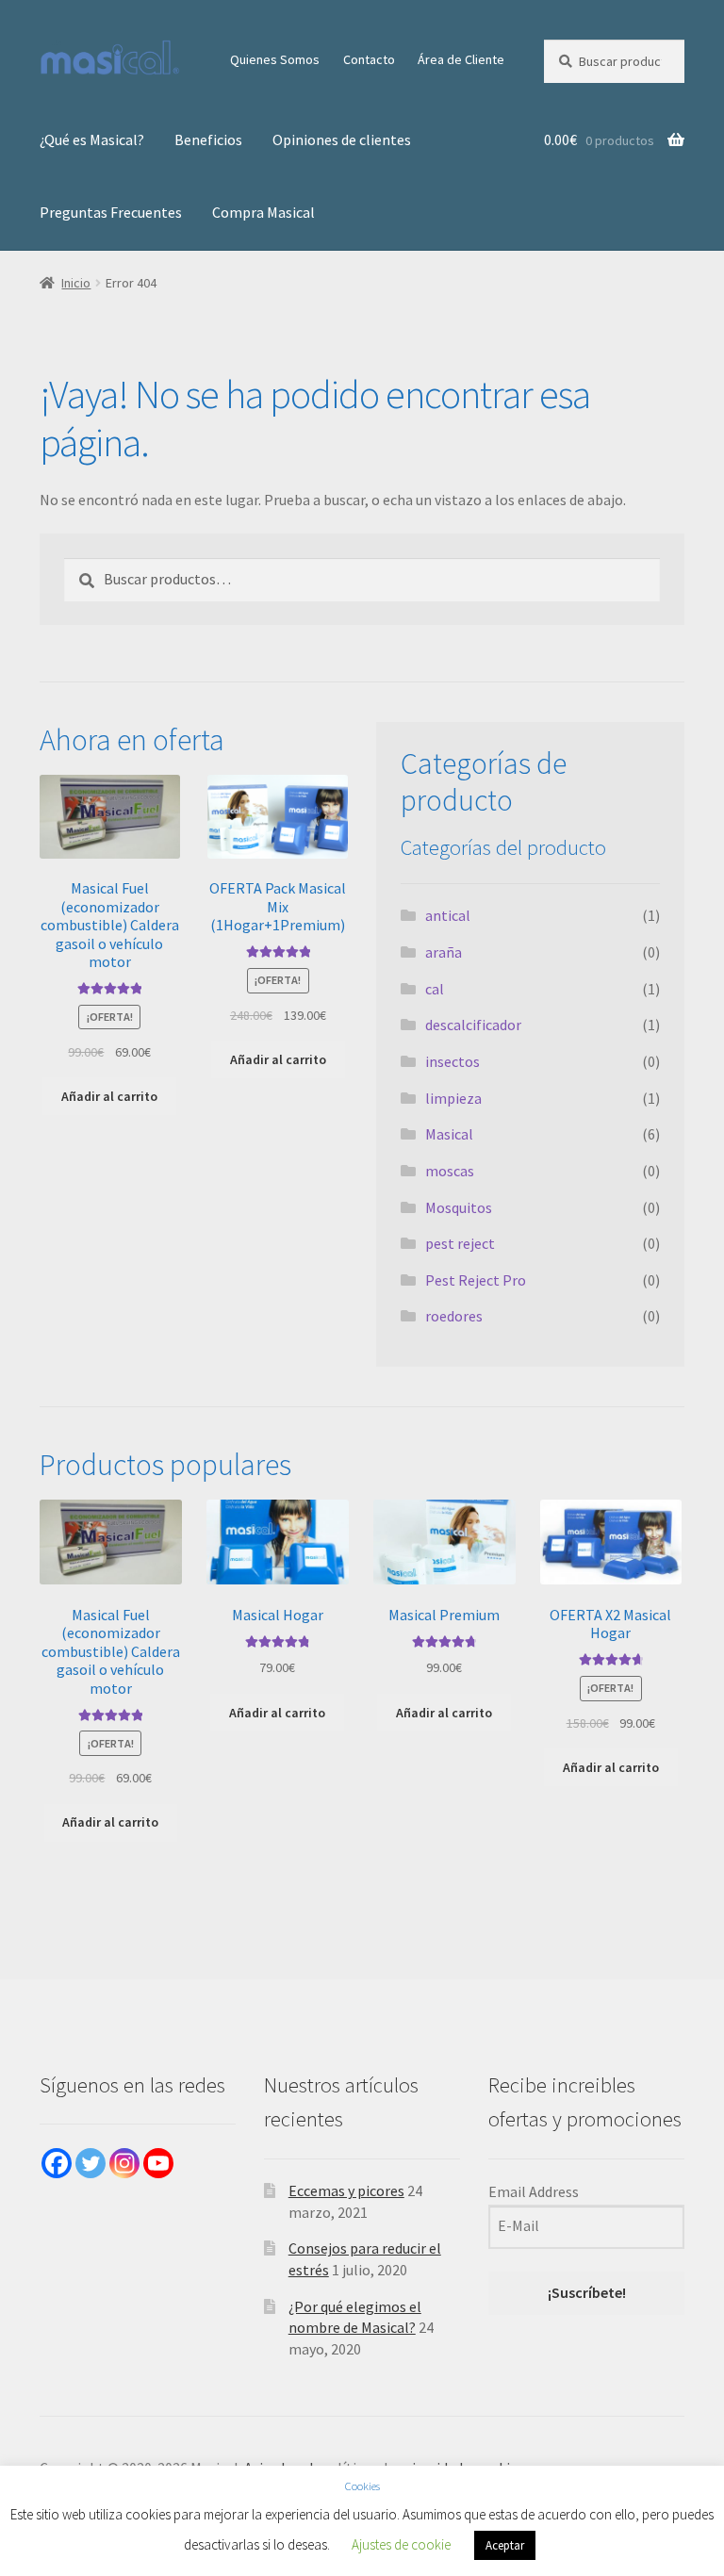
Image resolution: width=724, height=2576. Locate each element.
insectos (452, 1061)
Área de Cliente (461, 59)
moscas (450, 1171)
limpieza (453, 1098)
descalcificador (473, 1025)
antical (448, 915)
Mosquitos (459, 1207)
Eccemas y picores (346, 2190)
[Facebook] (57, 2163)
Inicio (76, 283)
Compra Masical (263, 212)
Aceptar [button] (505, 2545)
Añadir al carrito (109, 1096)
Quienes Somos (275, 59)
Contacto (369, 59)
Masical (449, 1134)
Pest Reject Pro (476, 1280)
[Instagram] (124, 2163)
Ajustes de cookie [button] (401, 2544)
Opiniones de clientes (342, 139)
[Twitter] (90, 2163)
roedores (454, 1316)
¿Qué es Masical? (92, 139)
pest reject (460, 1243)
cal (435, 989)
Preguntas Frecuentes (111, 212)
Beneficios (208, 139)
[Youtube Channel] (158, 2163)
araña (444, 952)
